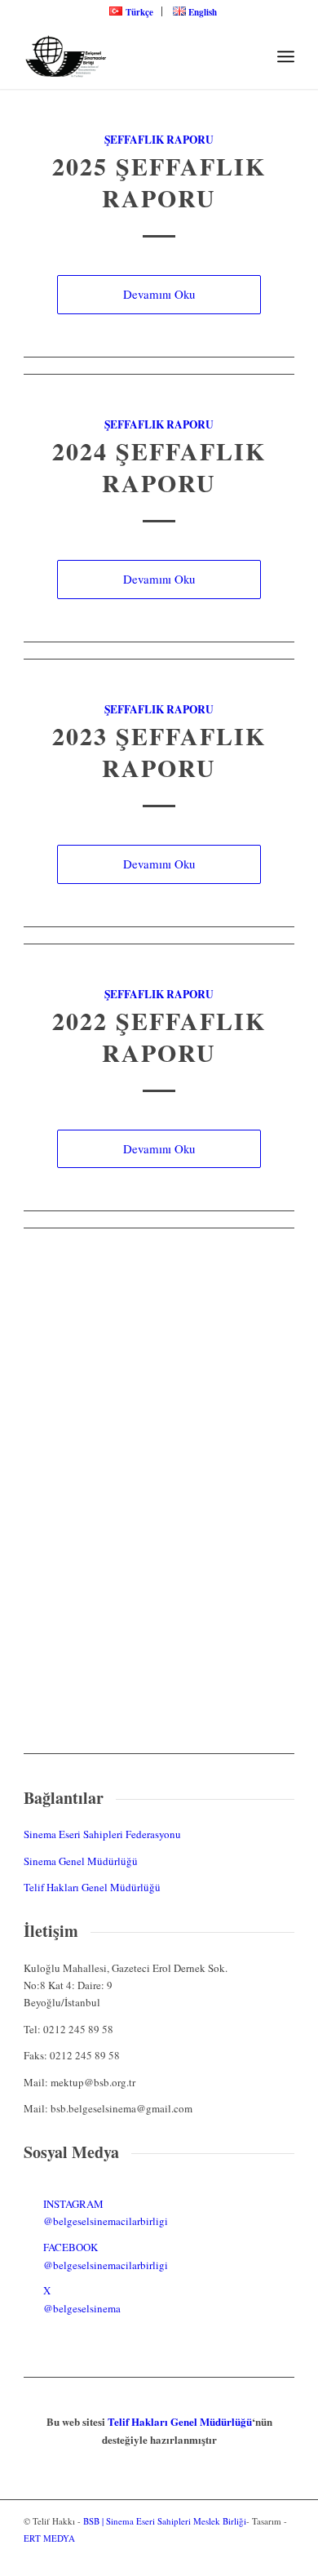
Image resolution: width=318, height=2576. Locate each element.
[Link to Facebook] (258, 2556)
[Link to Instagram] (233, 2556)
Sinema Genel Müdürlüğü (81, 1861)
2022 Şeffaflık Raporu (159, 1036)
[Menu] (286, 56)
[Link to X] (282, 2556)
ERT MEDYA (49, 2538)
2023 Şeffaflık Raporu (159, 751)
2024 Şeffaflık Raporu (159, 466)
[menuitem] (131, 11)
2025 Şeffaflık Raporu (159, 182)
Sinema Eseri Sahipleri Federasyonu (102, 1834)
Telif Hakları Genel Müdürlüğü (92, 1887)
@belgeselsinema (82, 2308)
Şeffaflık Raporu (159, 140)
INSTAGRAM (73, 2204)
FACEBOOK (71, 2247)
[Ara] (250, 56)
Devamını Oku (159, 294)
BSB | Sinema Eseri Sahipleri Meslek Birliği (165, 2521)
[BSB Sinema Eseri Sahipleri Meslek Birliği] (132, 56)
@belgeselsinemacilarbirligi (106, 2221)
